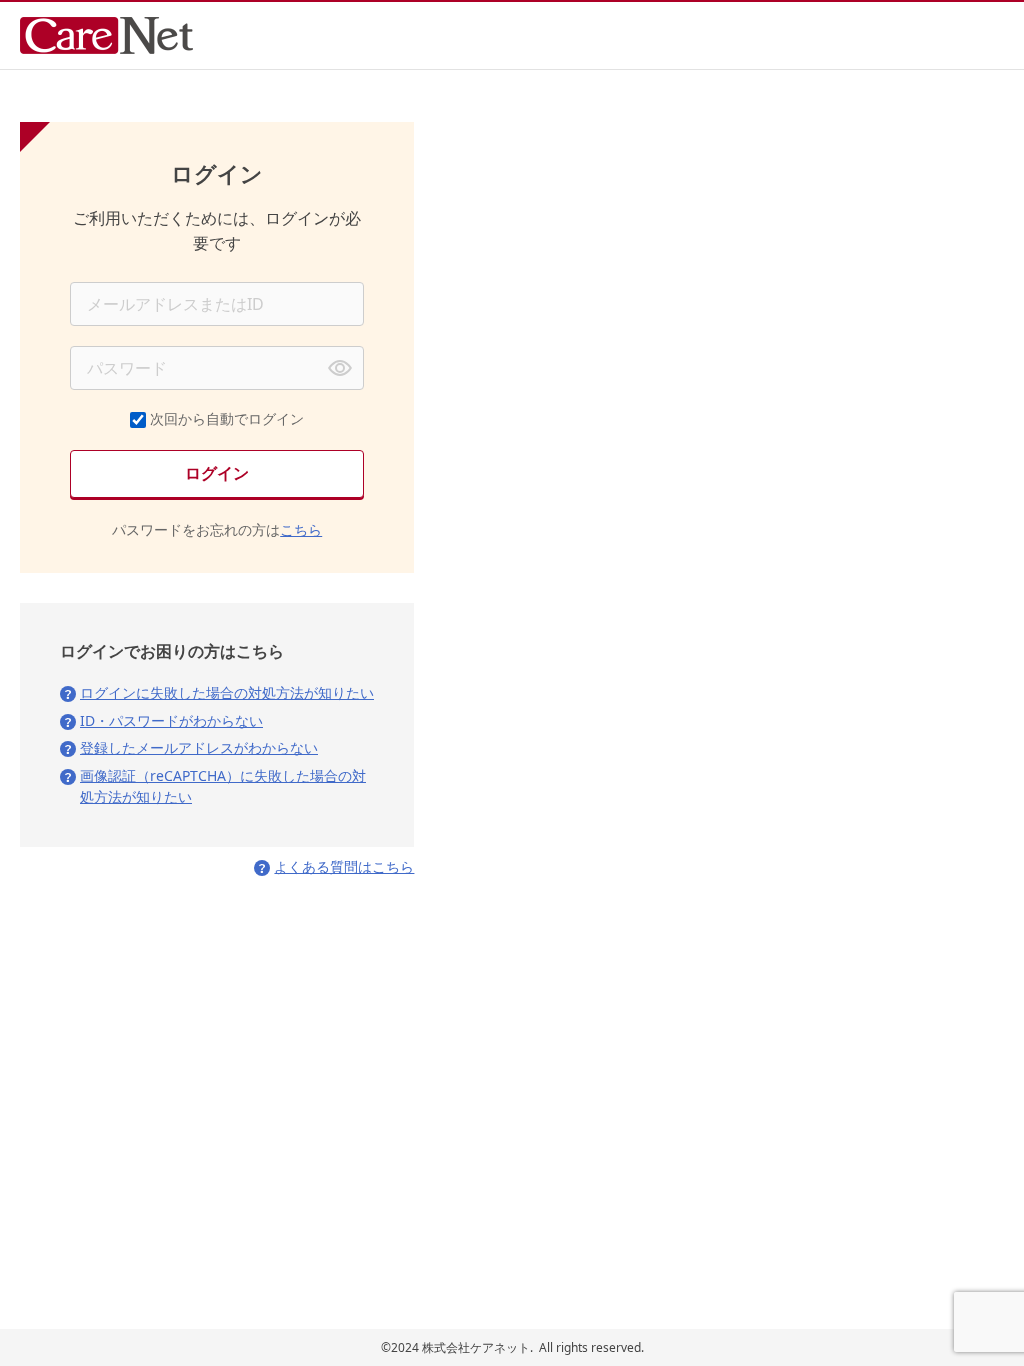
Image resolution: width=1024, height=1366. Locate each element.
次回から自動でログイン (227, 418)
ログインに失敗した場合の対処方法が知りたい (227, 692)
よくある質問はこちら (344, 866)
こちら (301, 529)
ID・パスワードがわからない (171, 720)
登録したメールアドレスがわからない (199, 747)
